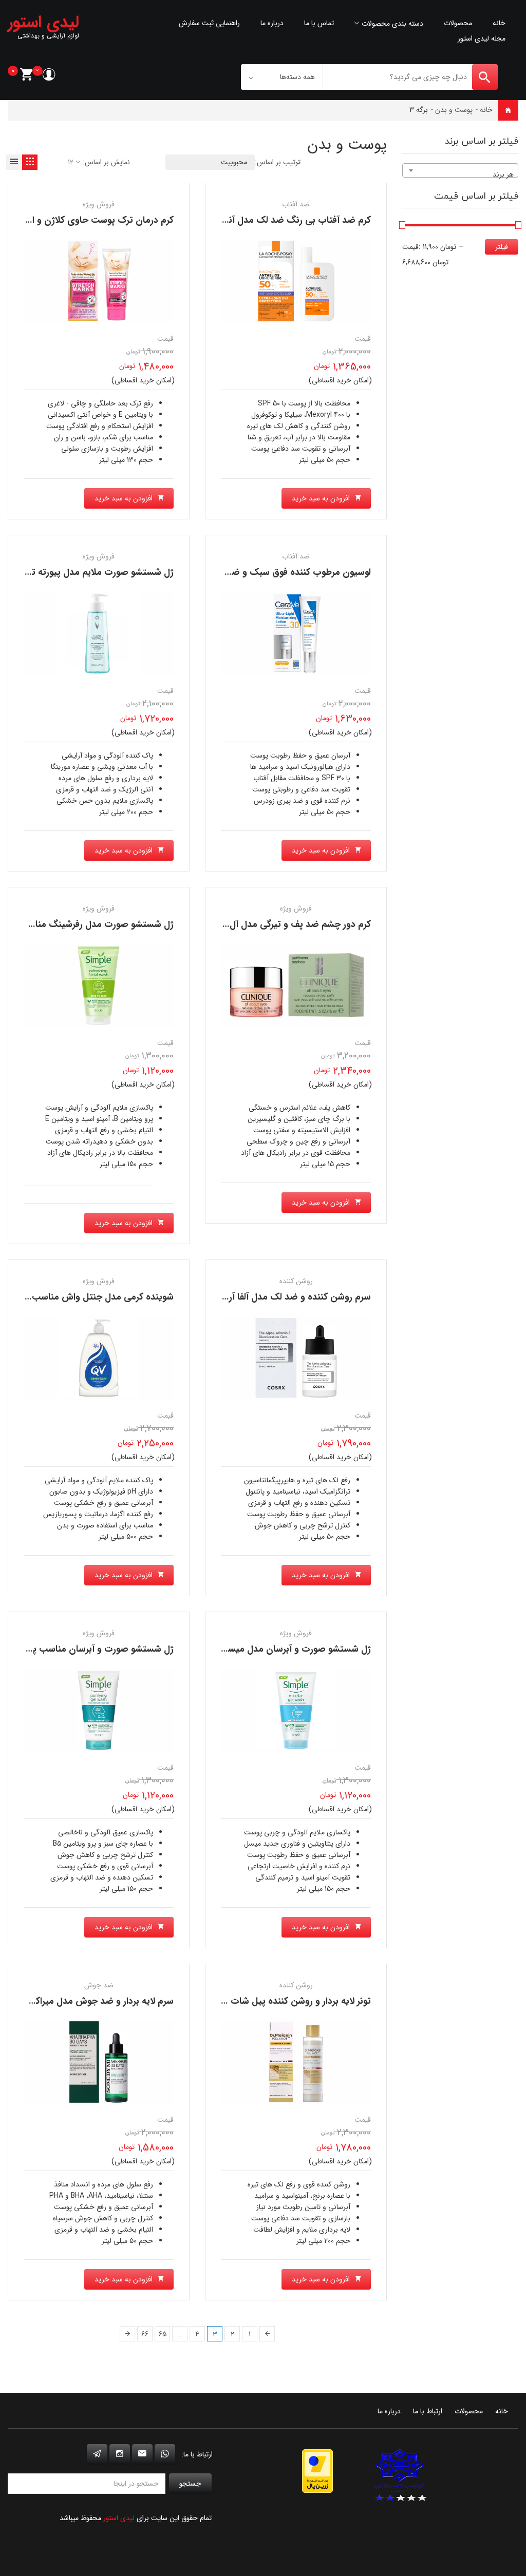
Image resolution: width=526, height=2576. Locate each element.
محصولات (458, 23)
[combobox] (460, 170)
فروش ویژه (99, 204)
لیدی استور (119, 2518)
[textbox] (460, 175)
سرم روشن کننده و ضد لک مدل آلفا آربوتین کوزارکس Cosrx (256, 1297)
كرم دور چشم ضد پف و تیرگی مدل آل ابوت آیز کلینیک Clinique (248, 924)
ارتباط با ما (428, 2411)
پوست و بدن (454, 110)
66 (145, 2334)
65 (163, 2334)
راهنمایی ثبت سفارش (209, 23)
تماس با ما (319, 23)
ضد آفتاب (296, 204)
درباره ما (272, 23)
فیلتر (502, 247)
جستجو (190, 2484)
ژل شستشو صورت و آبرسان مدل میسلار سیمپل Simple (264, 1649)
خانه (499, 23)
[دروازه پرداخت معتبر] (317, 2471)
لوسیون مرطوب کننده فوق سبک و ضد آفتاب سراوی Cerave (255, 572)
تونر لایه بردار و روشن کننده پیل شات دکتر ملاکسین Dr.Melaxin (246, 2001)
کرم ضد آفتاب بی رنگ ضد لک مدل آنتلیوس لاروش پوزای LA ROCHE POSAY (222, 220)
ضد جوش (99, 1985)
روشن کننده (296, 1281)
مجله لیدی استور (482, 38)
